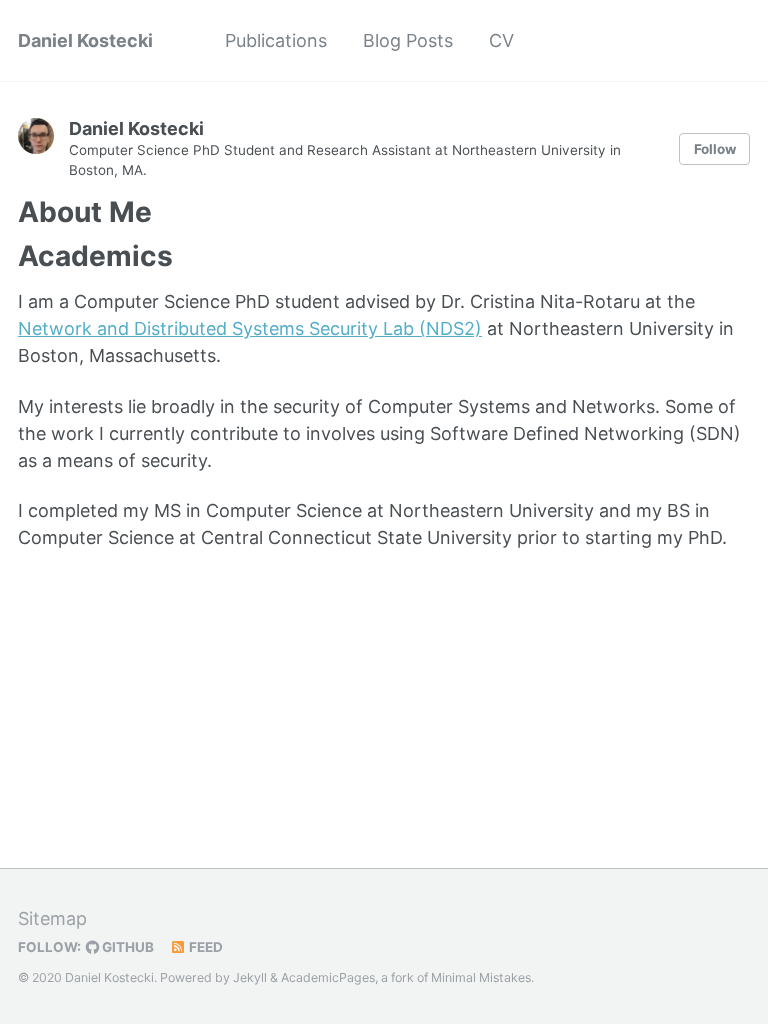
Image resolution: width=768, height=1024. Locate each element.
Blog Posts (408, 40)
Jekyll (250, 977)
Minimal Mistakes (481, 977)
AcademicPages (328, 977)
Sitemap (52, 918)
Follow (715, 149)
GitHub (126, 947)
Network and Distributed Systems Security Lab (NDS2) (250, 328)
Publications (276, 40)
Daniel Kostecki (85, 40)
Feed (204, 947)
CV (501, 40)
